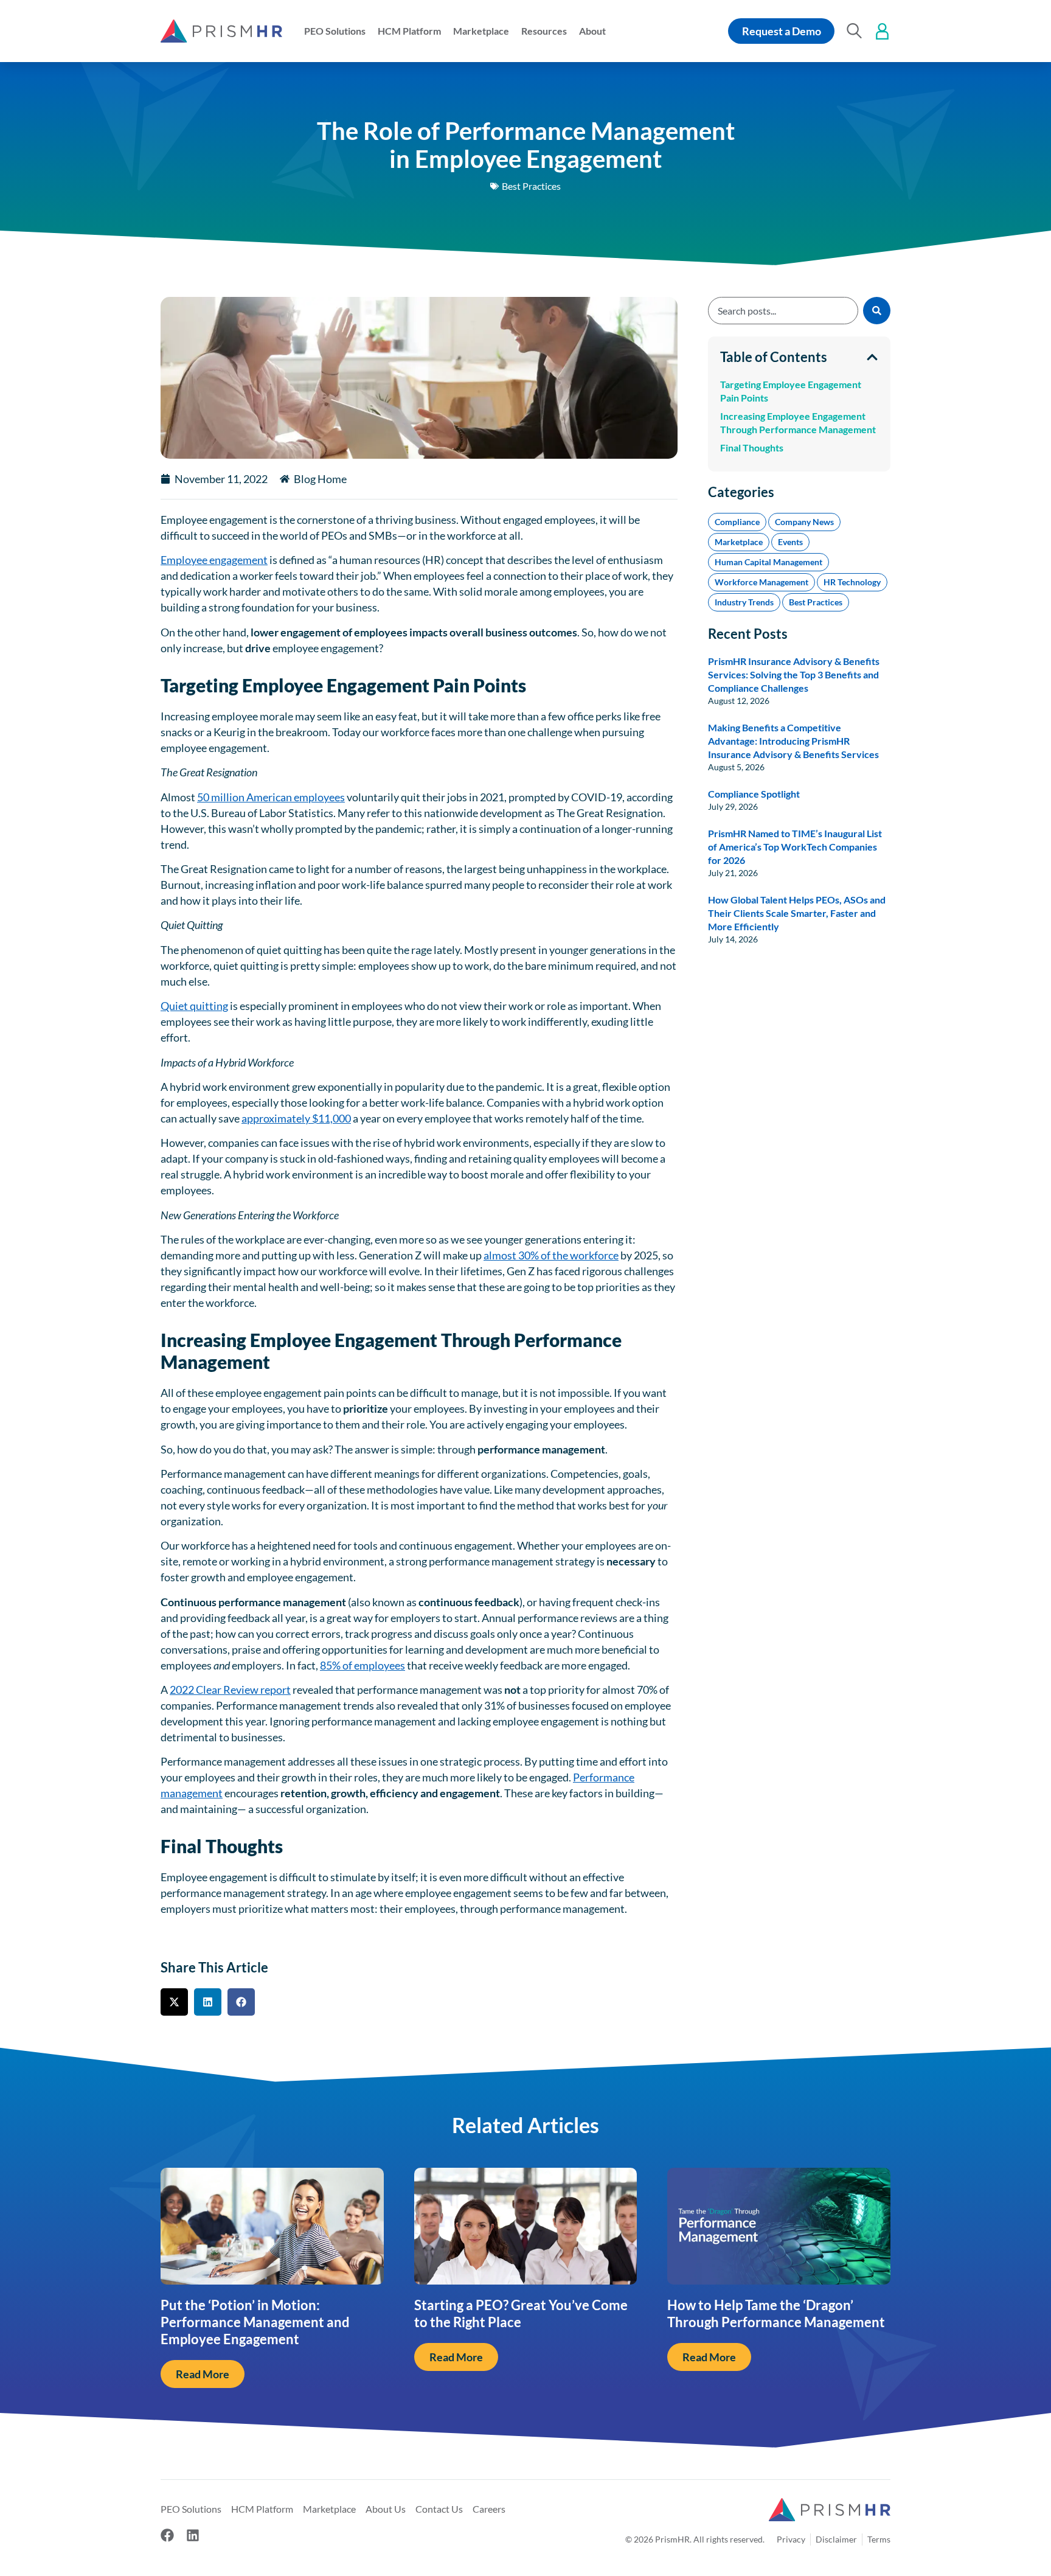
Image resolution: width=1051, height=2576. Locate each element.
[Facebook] (167, 2535)
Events (790, 542)
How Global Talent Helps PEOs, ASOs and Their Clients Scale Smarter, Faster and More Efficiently (797, 913)
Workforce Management (761, 582)
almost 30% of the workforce (551, 1255)
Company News (804, 522)
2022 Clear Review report (230, 1690)
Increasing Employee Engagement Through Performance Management (798, 423)
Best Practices (531, 186)
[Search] (877, 311)
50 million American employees (271, 797)
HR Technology (852, 582)
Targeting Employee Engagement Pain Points (791, 391)
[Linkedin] (193, 2535)
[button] (335, 31)
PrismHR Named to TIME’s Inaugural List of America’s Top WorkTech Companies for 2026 (795, 847)
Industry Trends (744, 602)
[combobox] (783, 311)
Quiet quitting (194, 1006)
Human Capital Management (768, 562)
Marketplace (739, 542)
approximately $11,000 (296, 1118)
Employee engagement (214, 560)
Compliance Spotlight (754, 794)
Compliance (737, 522)
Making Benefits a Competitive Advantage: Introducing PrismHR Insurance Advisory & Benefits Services (793, 741)
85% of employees (362, 1665)
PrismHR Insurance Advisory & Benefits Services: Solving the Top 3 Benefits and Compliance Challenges (794, 674)
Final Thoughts (752, 447)
